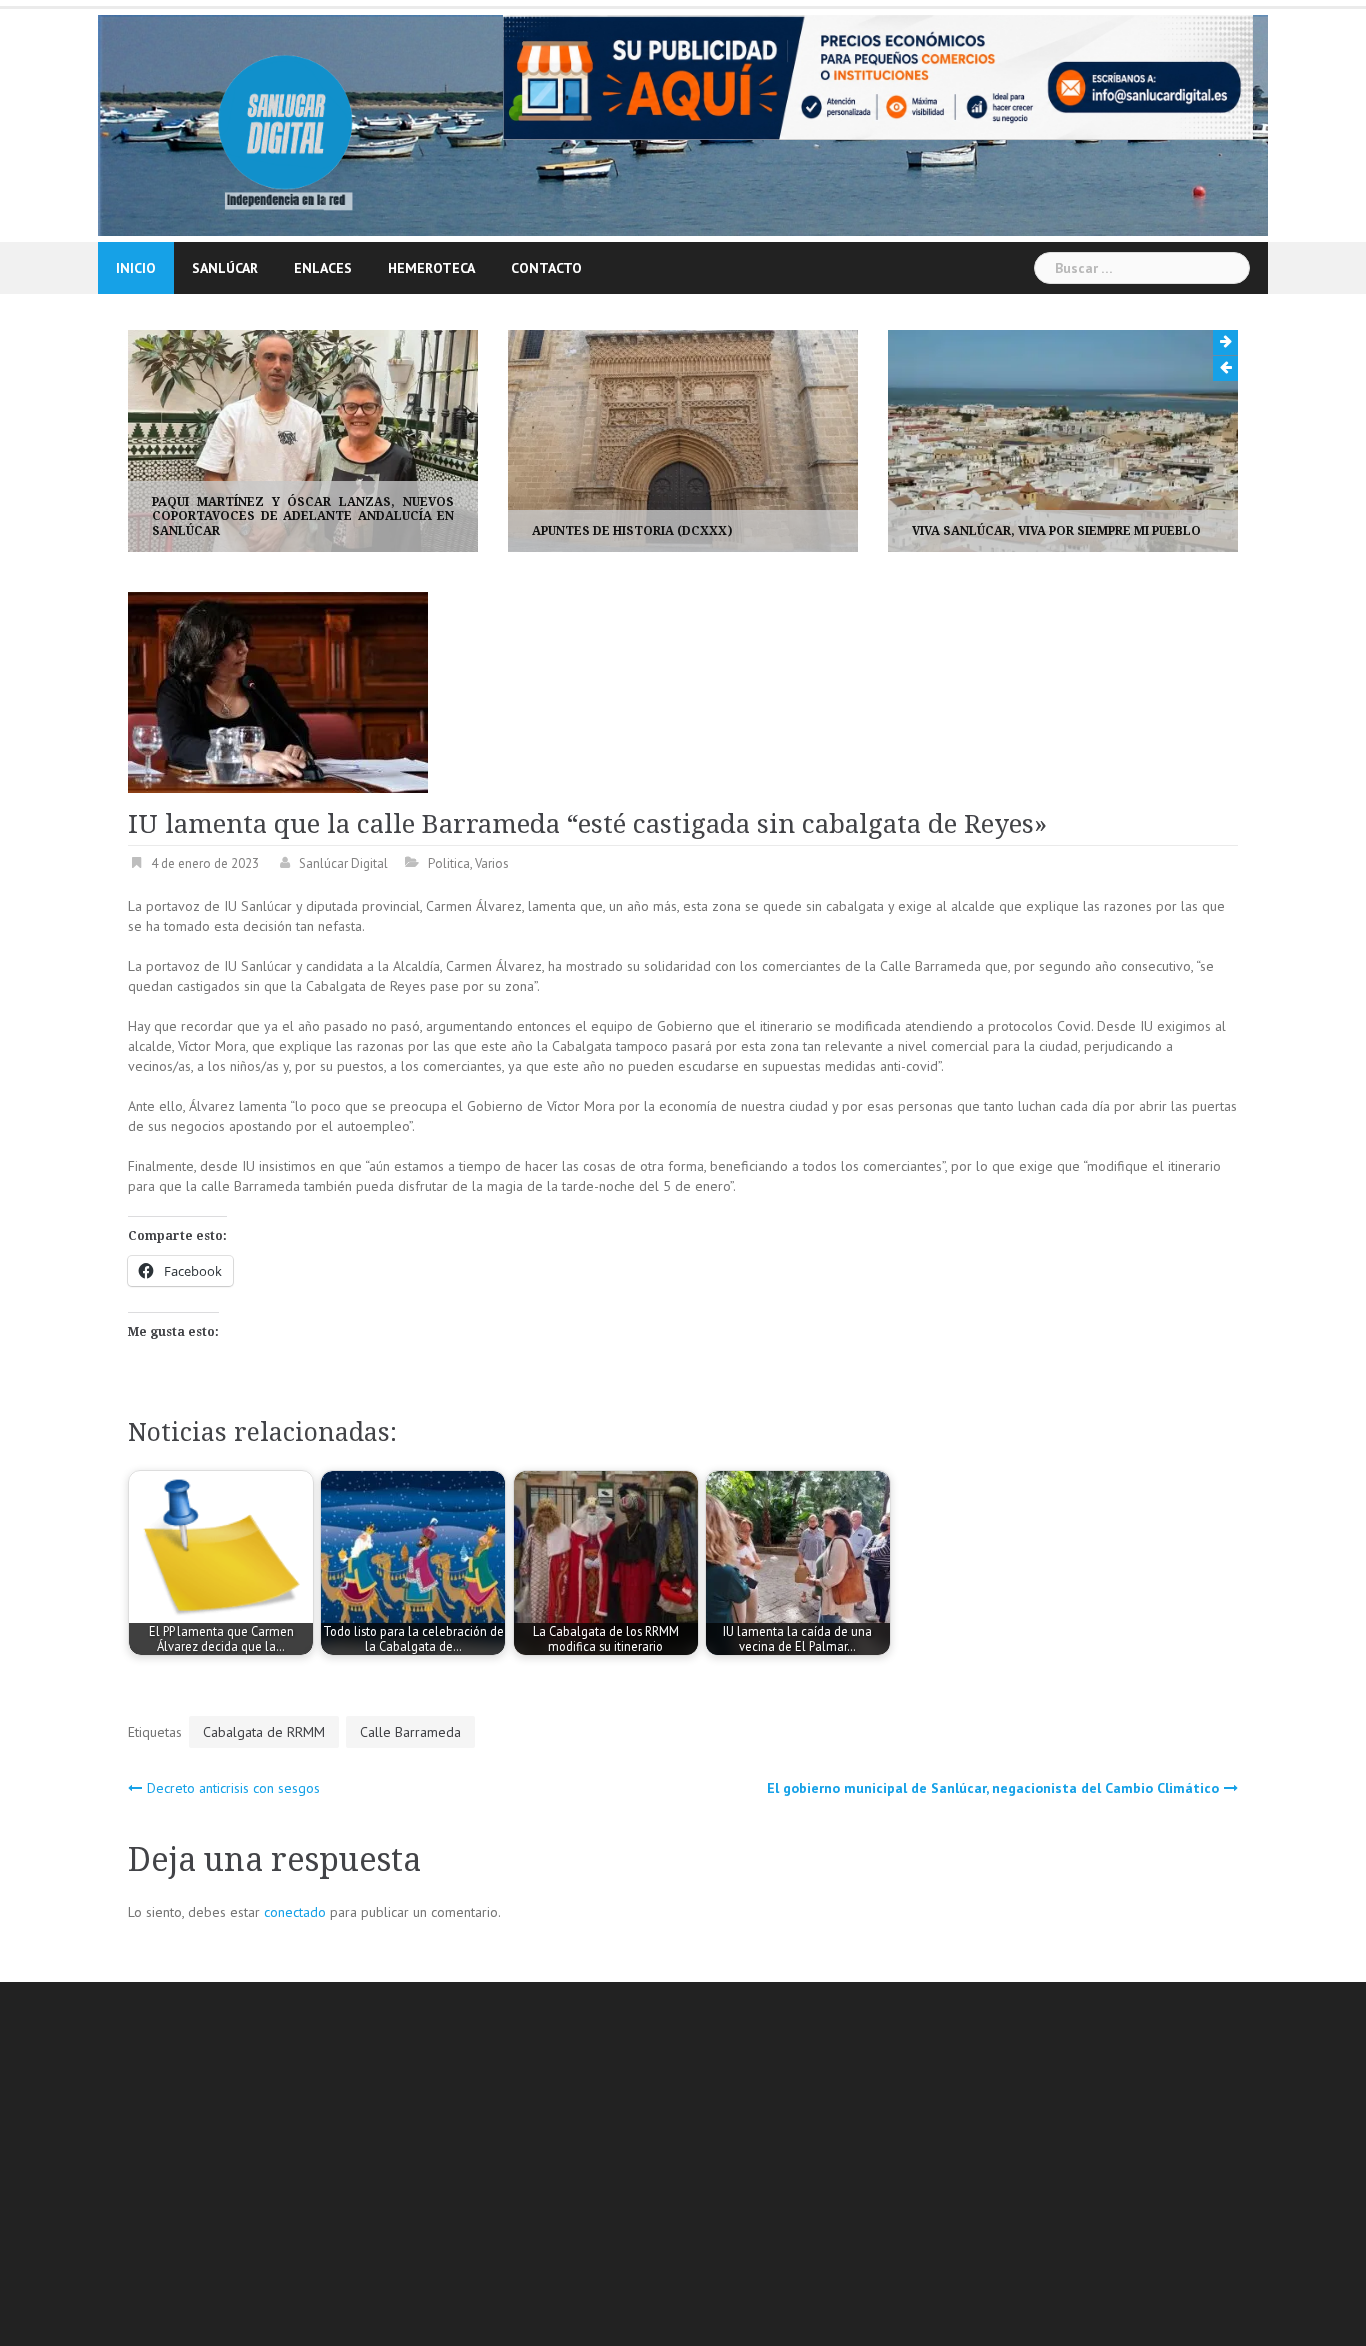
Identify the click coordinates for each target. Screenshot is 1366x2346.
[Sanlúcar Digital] (285, 124)
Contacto (546, 268)
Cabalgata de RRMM (264, 1732)
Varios (492, 863)
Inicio (136, 268)
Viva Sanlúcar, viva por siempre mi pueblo (708, 531)
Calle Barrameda (410, 1732)
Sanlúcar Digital (343, 863)
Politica (449, 863)
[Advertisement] (728, 2167)
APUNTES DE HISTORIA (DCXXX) (284, 531)
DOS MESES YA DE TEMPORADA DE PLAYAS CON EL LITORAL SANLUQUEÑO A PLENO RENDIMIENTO (1095, 516)
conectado (295, 1912)
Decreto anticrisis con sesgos (233, 1788)
